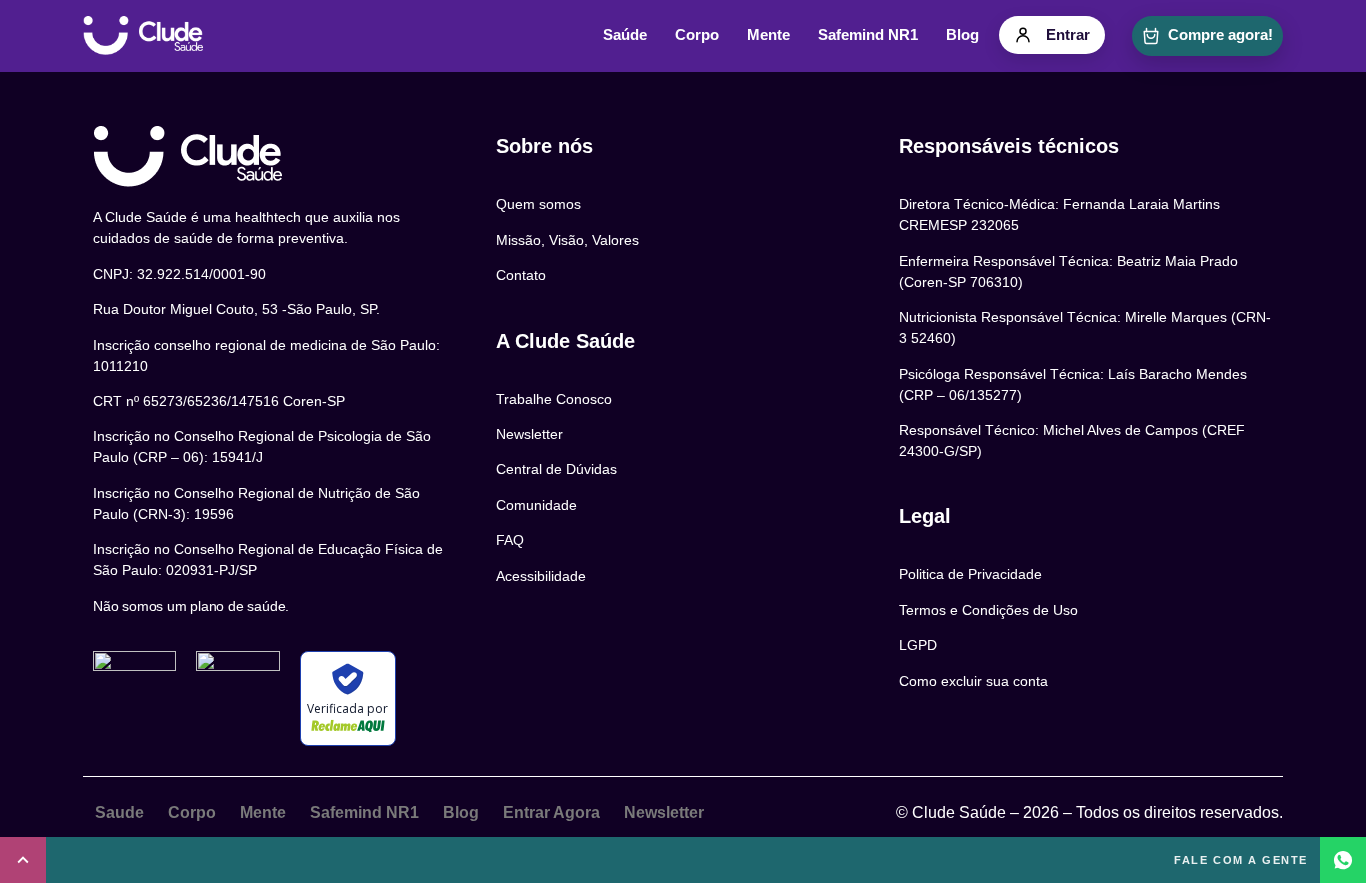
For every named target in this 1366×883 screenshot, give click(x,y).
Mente (768, 35)
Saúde (625, 35)
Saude (119, 812)
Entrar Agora (551, 812)
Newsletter (664, 812)
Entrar (1068, 35)
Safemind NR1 (868, 35)
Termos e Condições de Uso (988, 610)
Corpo (697, 35)
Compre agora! (1220, 35)
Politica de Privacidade (970, 574)
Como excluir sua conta (973, 681)
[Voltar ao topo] (23, 860)
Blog (962, 35)
